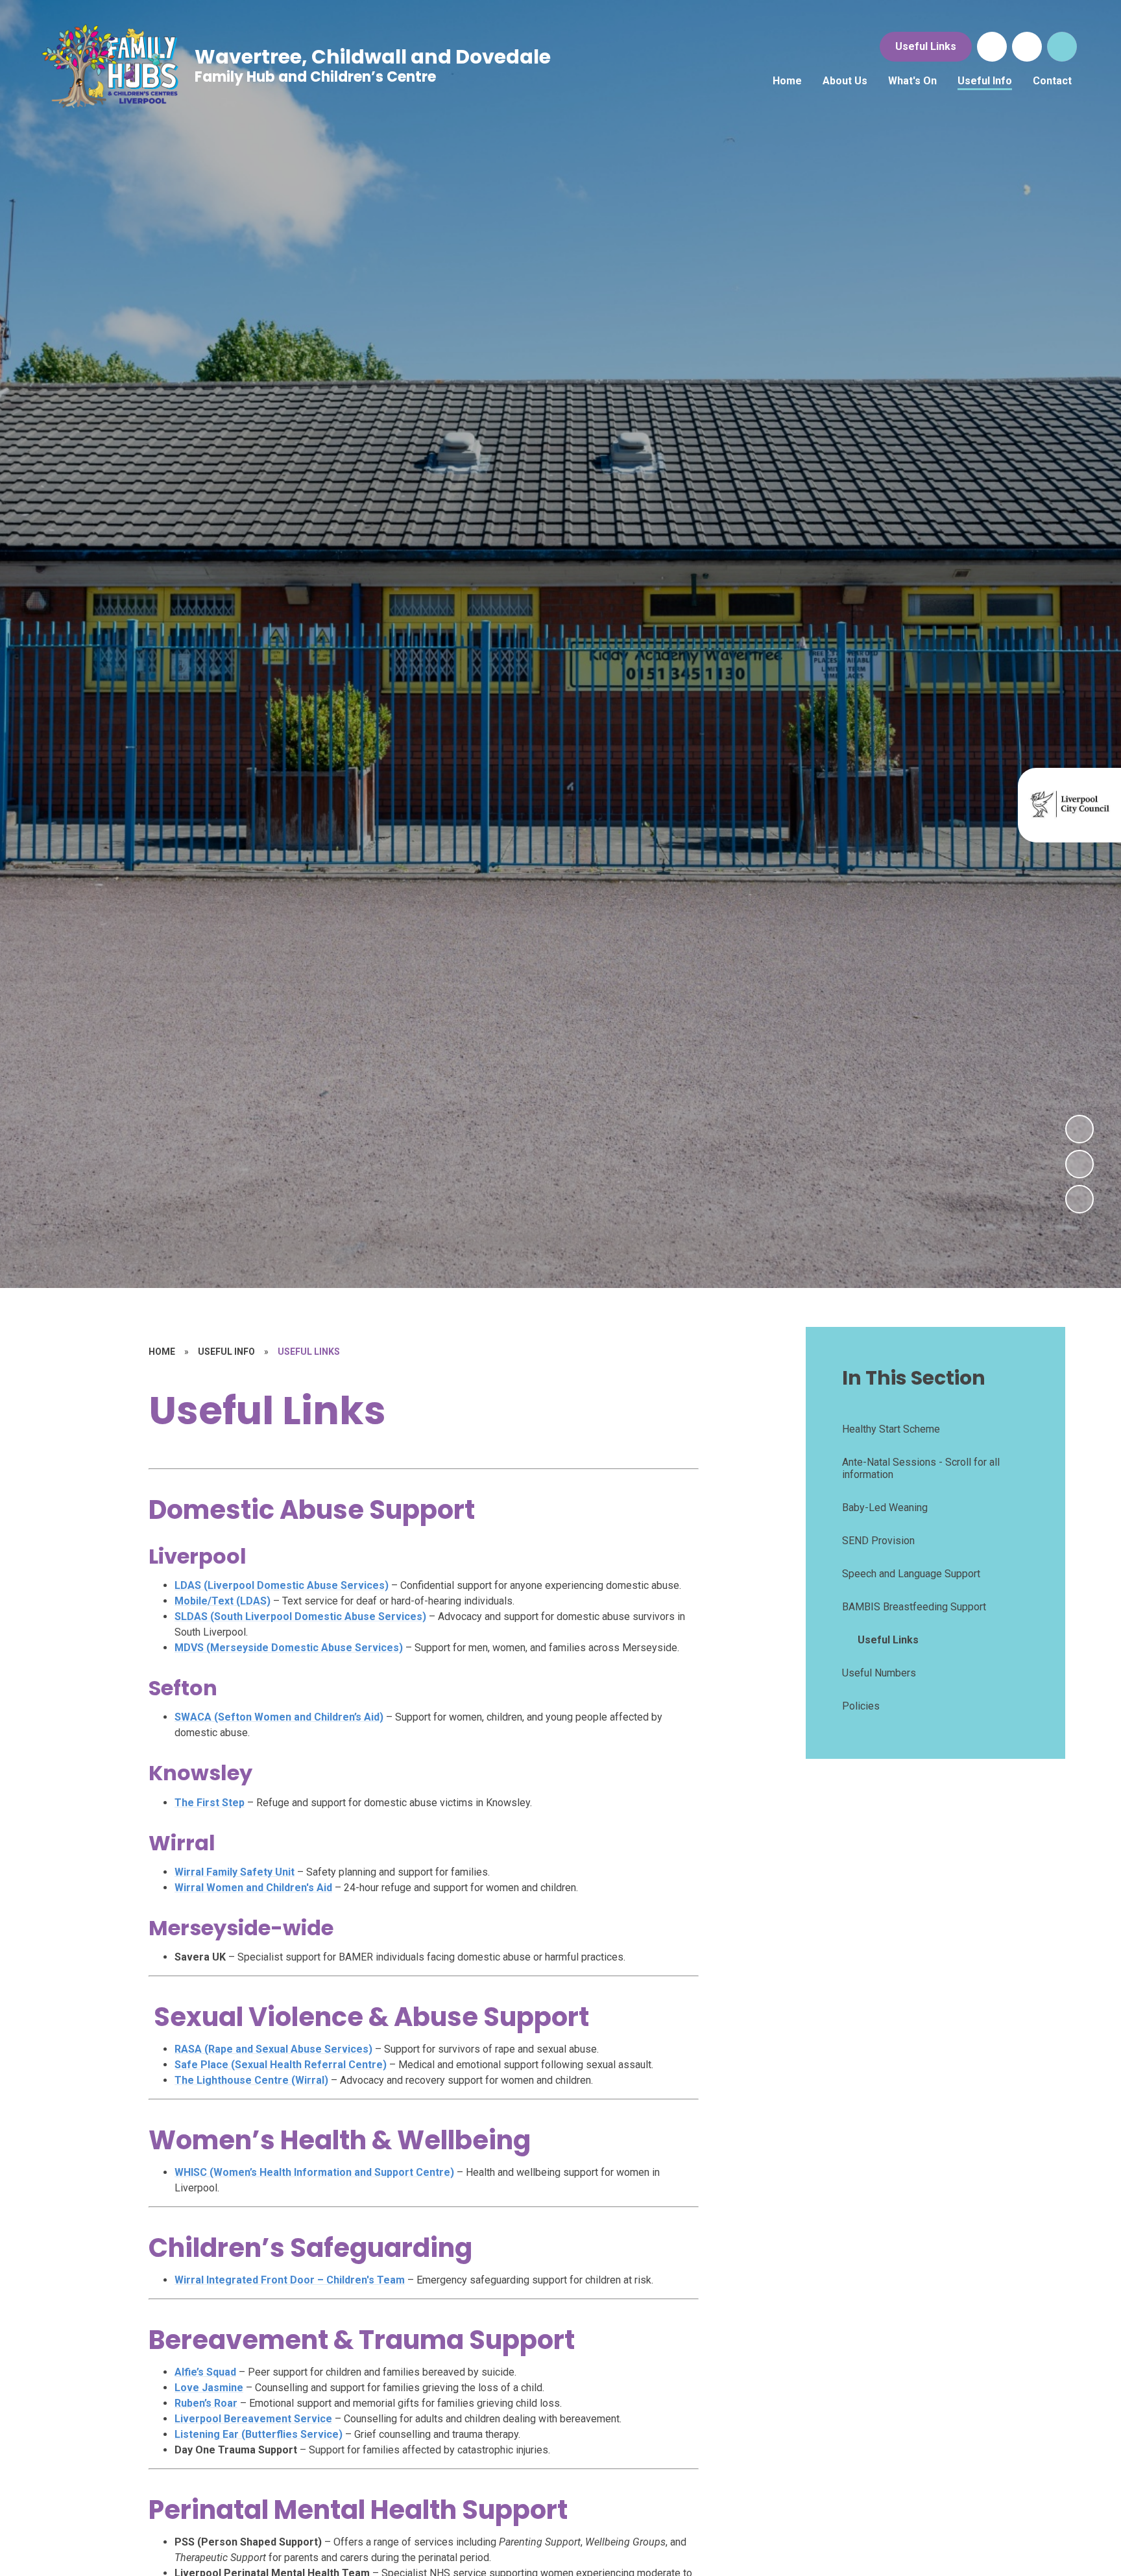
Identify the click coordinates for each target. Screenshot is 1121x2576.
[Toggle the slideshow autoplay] (1079, 1199)
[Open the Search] (1062, 47)
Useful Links (926, 46)
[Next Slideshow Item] (1079, 1129)
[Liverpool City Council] (1071, 804)
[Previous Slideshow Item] (1079, 1164)
